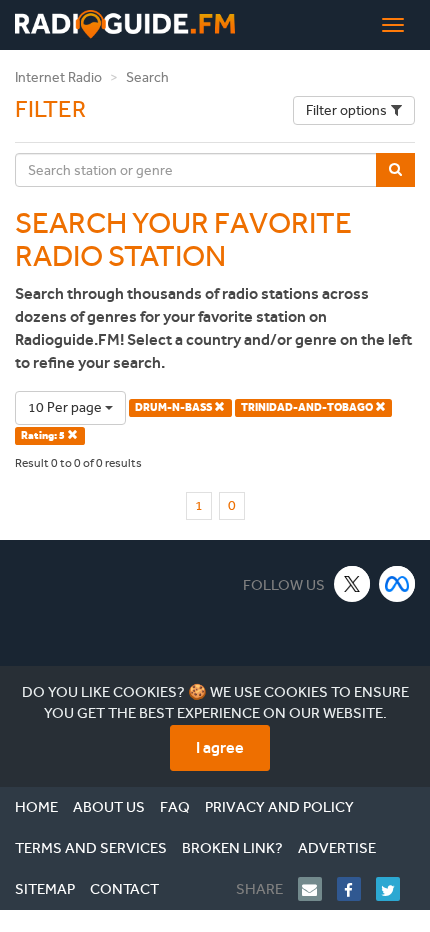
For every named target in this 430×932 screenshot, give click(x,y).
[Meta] (397, 583)
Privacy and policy (279, 807)
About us (109, 807)
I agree (220, 747)
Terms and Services (91, 848)
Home (36, 807)
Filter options (346, 110)
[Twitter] (395, 889)
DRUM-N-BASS (174, 407)
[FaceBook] (356, 889)
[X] (352, 583)
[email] (317, 889)
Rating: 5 (44, 435)
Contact (124, 889)
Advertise (337, 848)
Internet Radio (58, 77)
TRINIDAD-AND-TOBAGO (308, 407)
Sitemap (45, 889)
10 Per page (66, 407)
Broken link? (232, 848)
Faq (175, 807)
